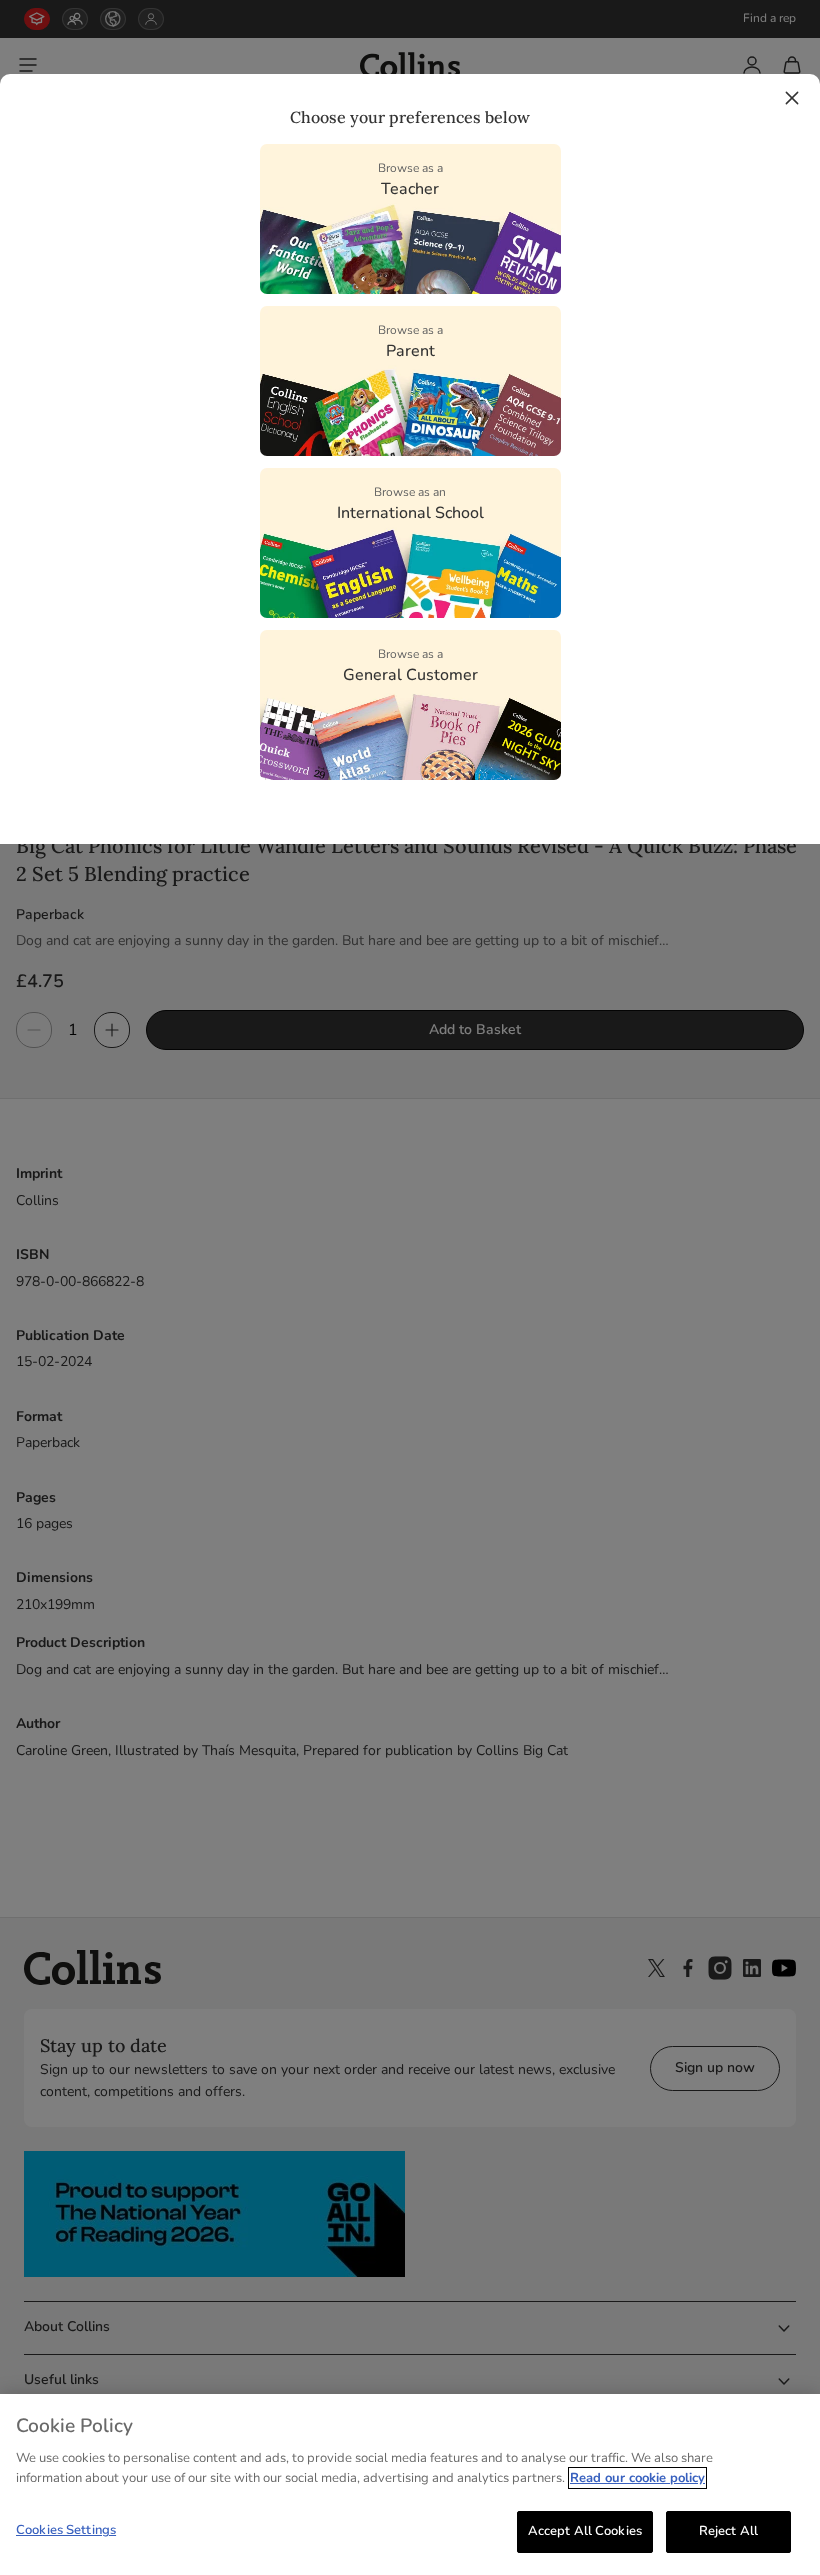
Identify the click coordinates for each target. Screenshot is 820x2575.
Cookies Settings (66, 2530)
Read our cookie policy (637, 2478)
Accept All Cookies (585, 2531)
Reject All (728, 2531)
